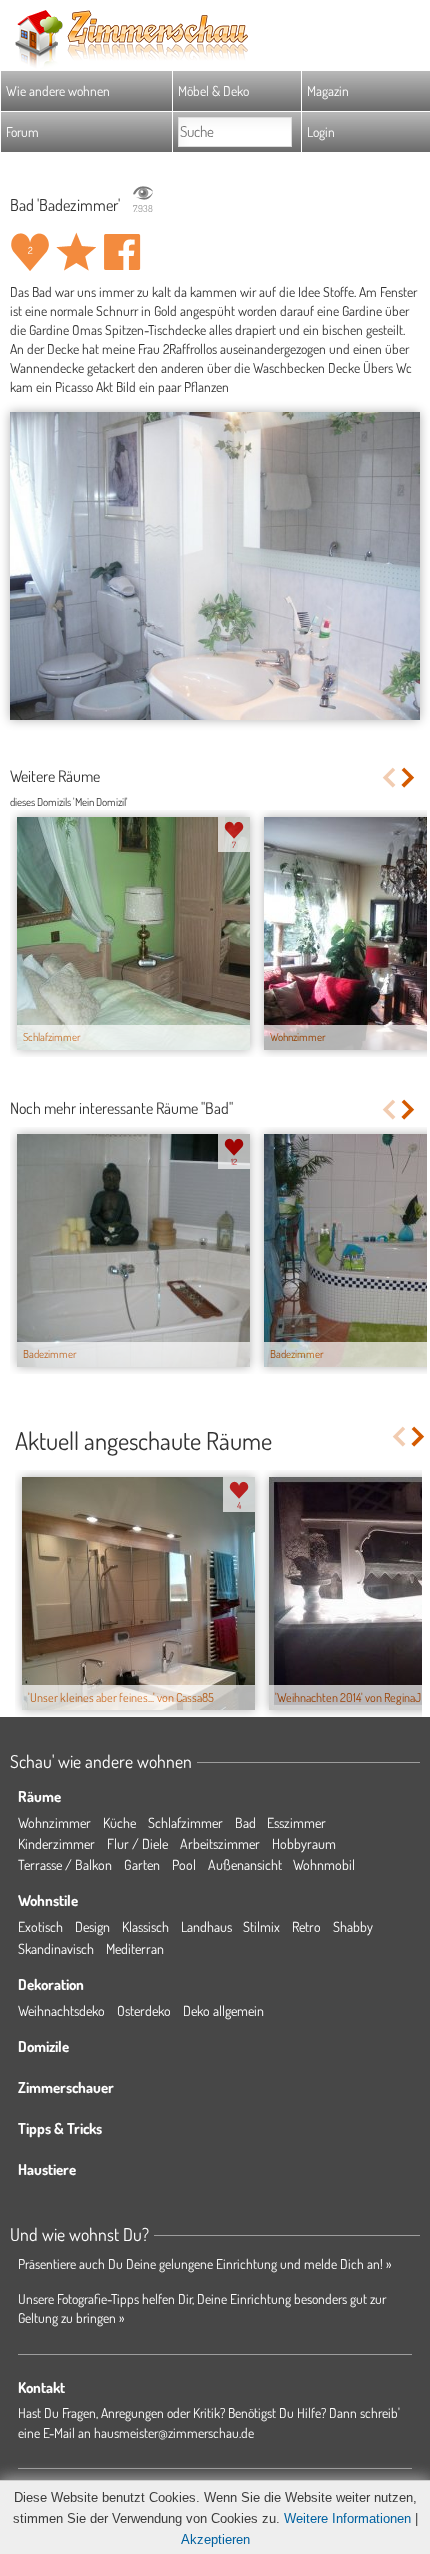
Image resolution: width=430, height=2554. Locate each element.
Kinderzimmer (56, 1843)
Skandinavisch (56, 1948)
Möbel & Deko (213, 90)
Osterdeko (144, 2010)
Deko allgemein (223, 2010)
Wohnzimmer (54, 1822)
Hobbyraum (304, 1843)
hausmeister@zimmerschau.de (174, 2432)
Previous (388, 777)
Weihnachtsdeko (61, 2010)
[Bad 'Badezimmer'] (215, 566)
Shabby (353, 1926)
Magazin (328, 90)
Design (92, 1926)
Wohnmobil (324, 1864)
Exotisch (40, 1926)
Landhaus (206, 1926)
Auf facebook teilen (122, 252)
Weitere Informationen (347, 2518)
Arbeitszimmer (220, 1843)
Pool (184, 1864)
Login (321, 131)
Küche (119, 1822)
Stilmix (261, 1926)
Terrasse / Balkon (65, 1864)
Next (409, 777)
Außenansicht (245, 1864)
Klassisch (145, 1926)
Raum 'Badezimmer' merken (76, 252)
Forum (22, 131)
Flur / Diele (137, 1843)
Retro (306, 1926)
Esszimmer (296, 1822)
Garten (142, 1864)
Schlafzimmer (185, 1822)
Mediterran (135, 1948)
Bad (245, 1822)
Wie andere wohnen (58, 90)
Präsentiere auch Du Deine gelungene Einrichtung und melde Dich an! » (205, 2263)
